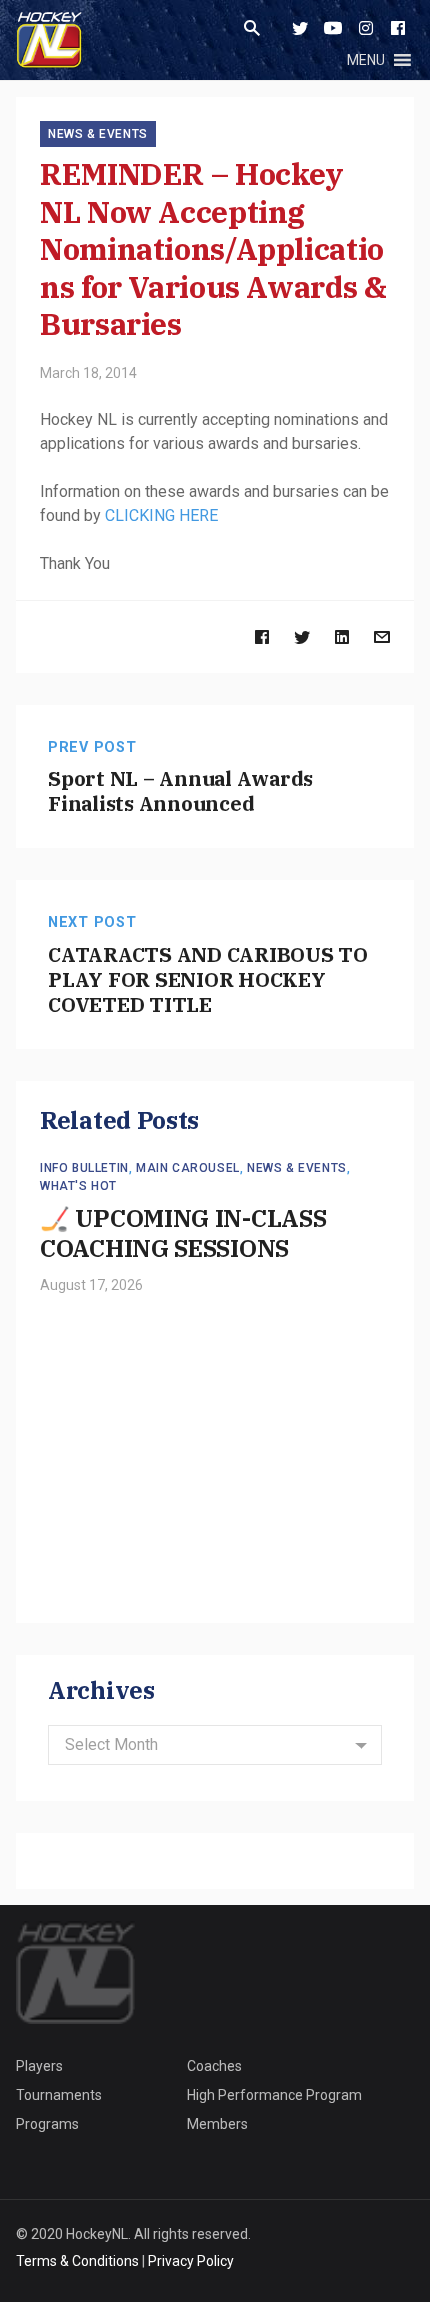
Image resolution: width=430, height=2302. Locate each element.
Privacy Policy (191, 2261)
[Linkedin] (342, 636)
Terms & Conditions (77, 2261)
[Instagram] (366, 28)
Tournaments (59, 2095)
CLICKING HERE (163, 515)
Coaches (214, 2066)
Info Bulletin (84, 1168)
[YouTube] (333, 28)
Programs (47, 2124)
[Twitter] (300, 28)
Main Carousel (188, 1168)
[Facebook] (398, 28)
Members (217, 2124)
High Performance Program (274, 2095)
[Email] (382, 636)
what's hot (78, 1186)
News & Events (98, 134)
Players (39, 2066)
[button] (366, 60)
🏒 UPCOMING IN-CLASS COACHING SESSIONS (183, 1233)
